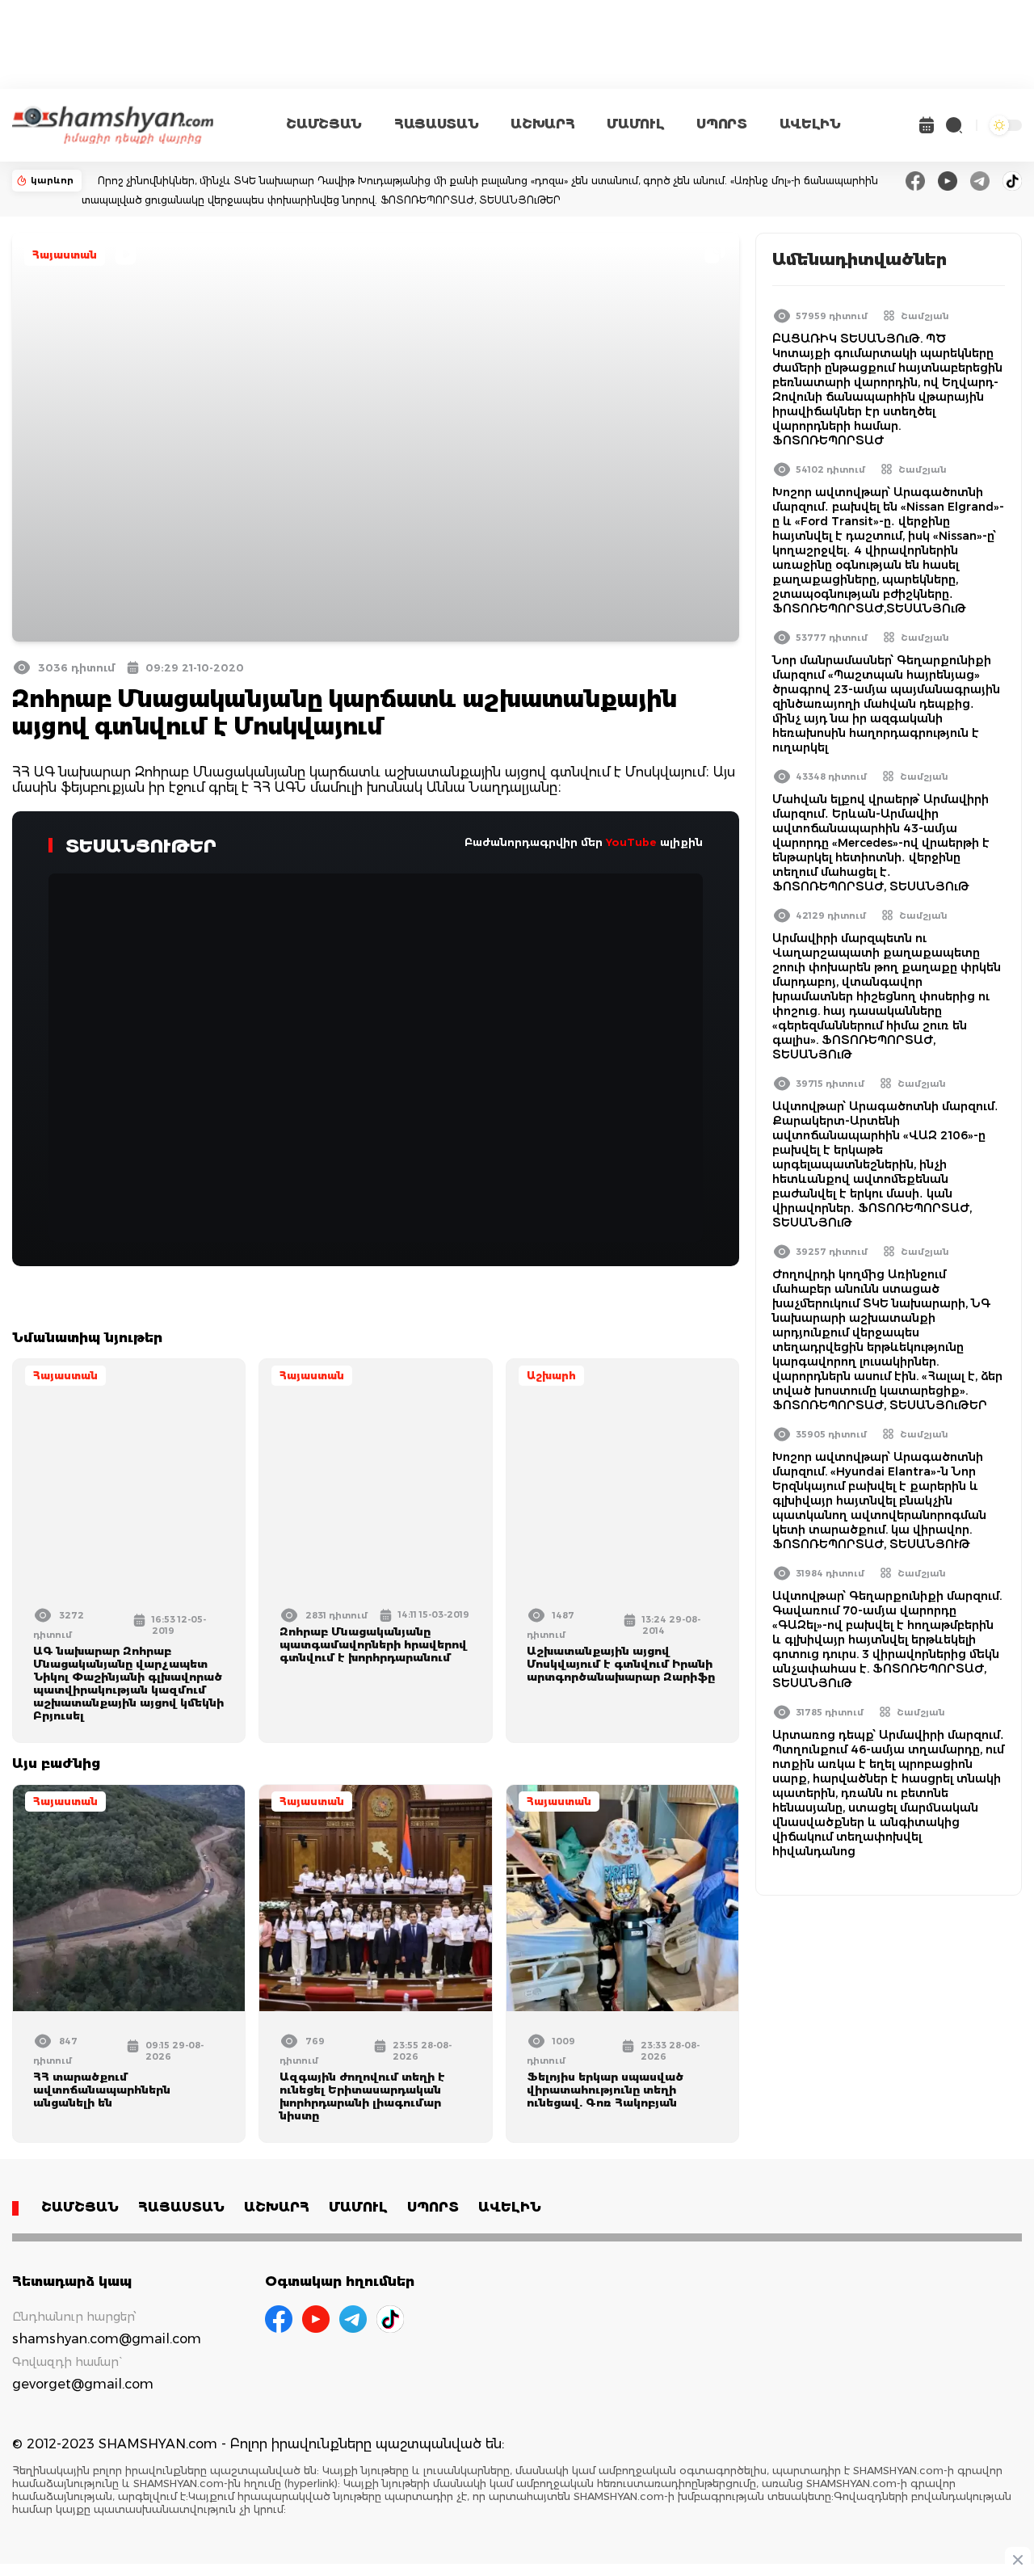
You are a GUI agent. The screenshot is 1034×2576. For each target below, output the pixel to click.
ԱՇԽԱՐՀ (542, 124)
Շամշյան (925, 316)
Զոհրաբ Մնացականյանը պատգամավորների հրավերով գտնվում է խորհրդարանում (373, 1644)
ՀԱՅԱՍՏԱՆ (436, 124)
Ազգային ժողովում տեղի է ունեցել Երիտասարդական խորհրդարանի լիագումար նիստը (362, 2096)
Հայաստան (65, 255)
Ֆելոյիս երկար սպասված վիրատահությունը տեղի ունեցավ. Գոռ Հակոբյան (605, 2090)
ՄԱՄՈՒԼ (635, 124)
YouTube (631, 842)
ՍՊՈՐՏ (721, 124)
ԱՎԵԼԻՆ (810, 124)
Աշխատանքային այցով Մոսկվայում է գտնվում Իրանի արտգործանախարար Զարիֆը (621, 1664)
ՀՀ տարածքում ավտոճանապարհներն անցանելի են (102, 2090)
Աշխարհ (551, 1376)
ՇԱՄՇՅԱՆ (324, 124)
